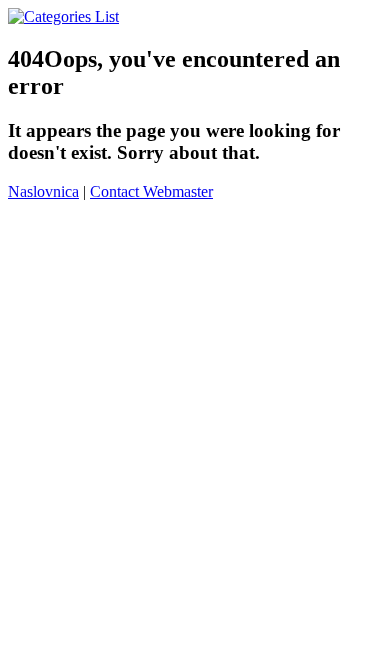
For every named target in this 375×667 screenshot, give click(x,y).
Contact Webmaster (151, 191)
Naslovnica (43, 191)
